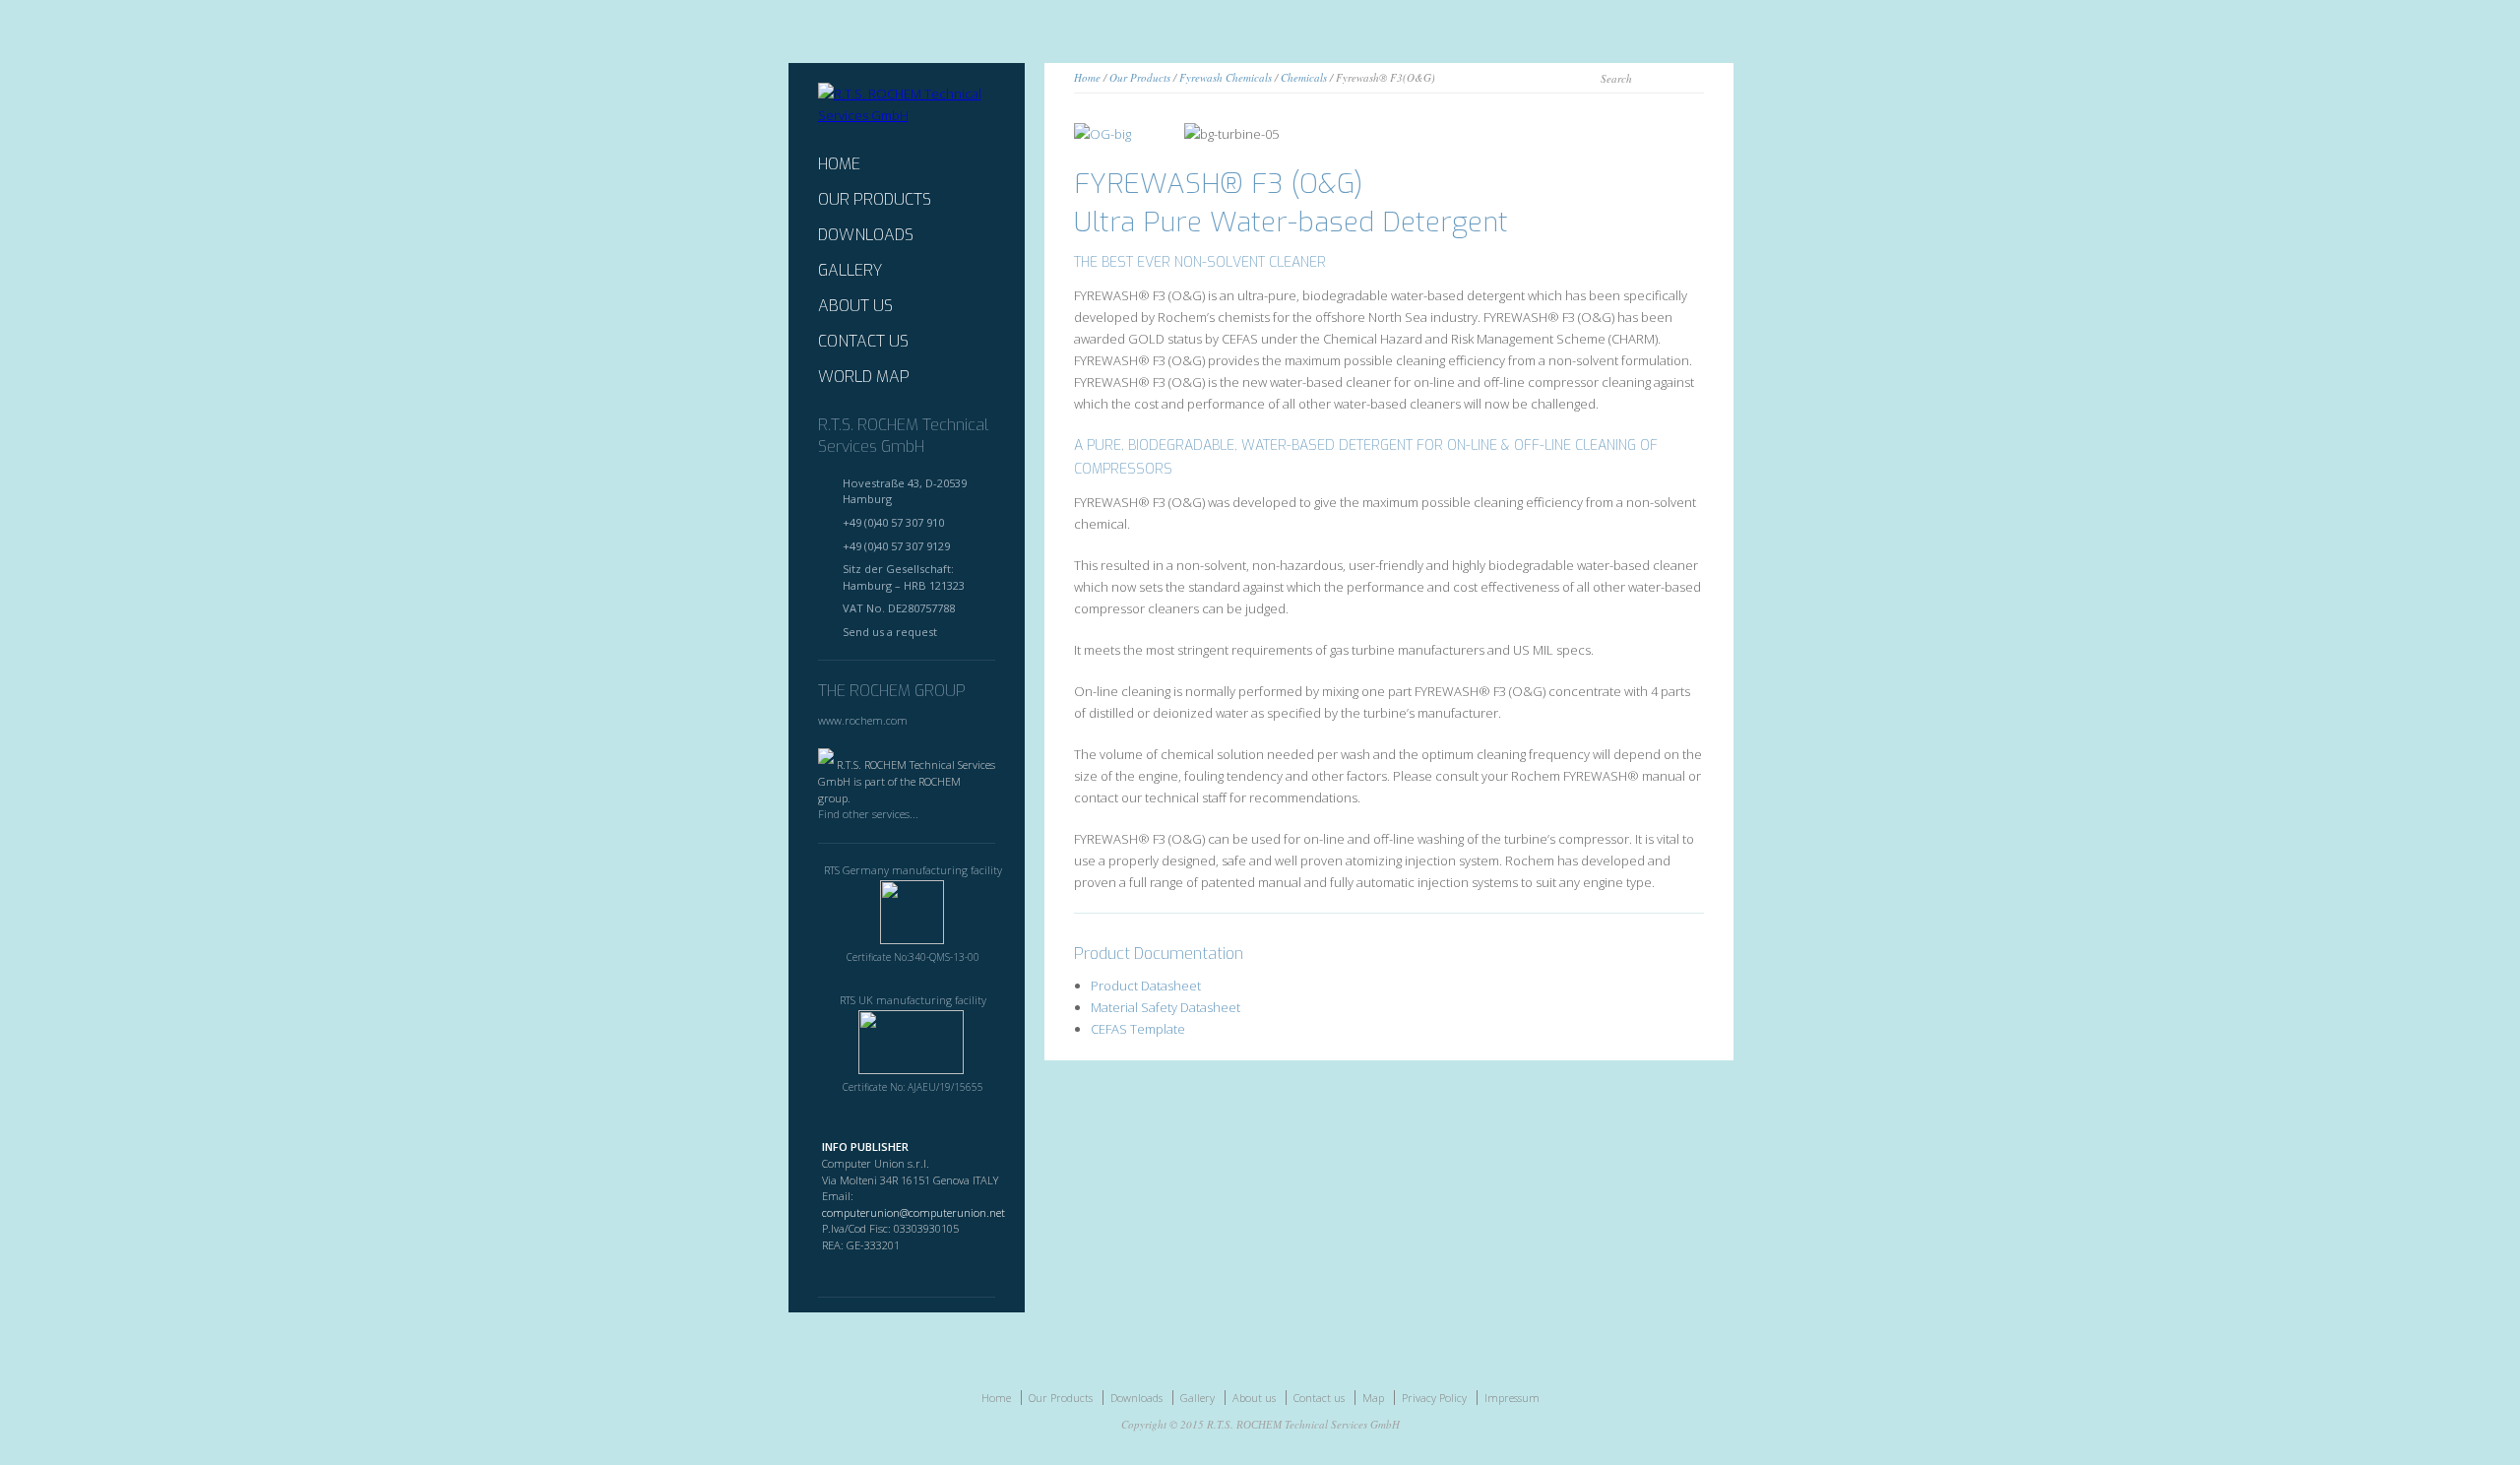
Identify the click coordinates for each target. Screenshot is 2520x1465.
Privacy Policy (1434, 1398)
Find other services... (868, 814)
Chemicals (1304, 77)
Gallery (1197, 1398)
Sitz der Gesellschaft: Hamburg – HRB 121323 (904, 577)
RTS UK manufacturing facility (913, 1000)
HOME (839, 164)
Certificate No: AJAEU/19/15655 (913, 1087)
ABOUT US (855, 306)
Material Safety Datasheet (1165, 1007)
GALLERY (850, 271)
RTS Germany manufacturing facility (913, 870)
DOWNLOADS (866, 235)
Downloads (1136, 1398)
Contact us (1319, 1398)
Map (1373, 1398)
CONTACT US (863, 342)
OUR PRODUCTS (875, 200)
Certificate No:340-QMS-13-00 (913, 957)
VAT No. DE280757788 (899, 608)
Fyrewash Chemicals (1226, 77)
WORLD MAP (864, 377)
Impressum (1512, 1398)
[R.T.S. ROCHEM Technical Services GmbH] (907, 115)
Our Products (1140, 77)
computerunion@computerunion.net (913, 1212)
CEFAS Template (1138, 1029)
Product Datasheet (1146, 986)
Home (1087, 77)
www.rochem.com (863, 720)
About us (1254, 1398)
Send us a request (890, 632)
